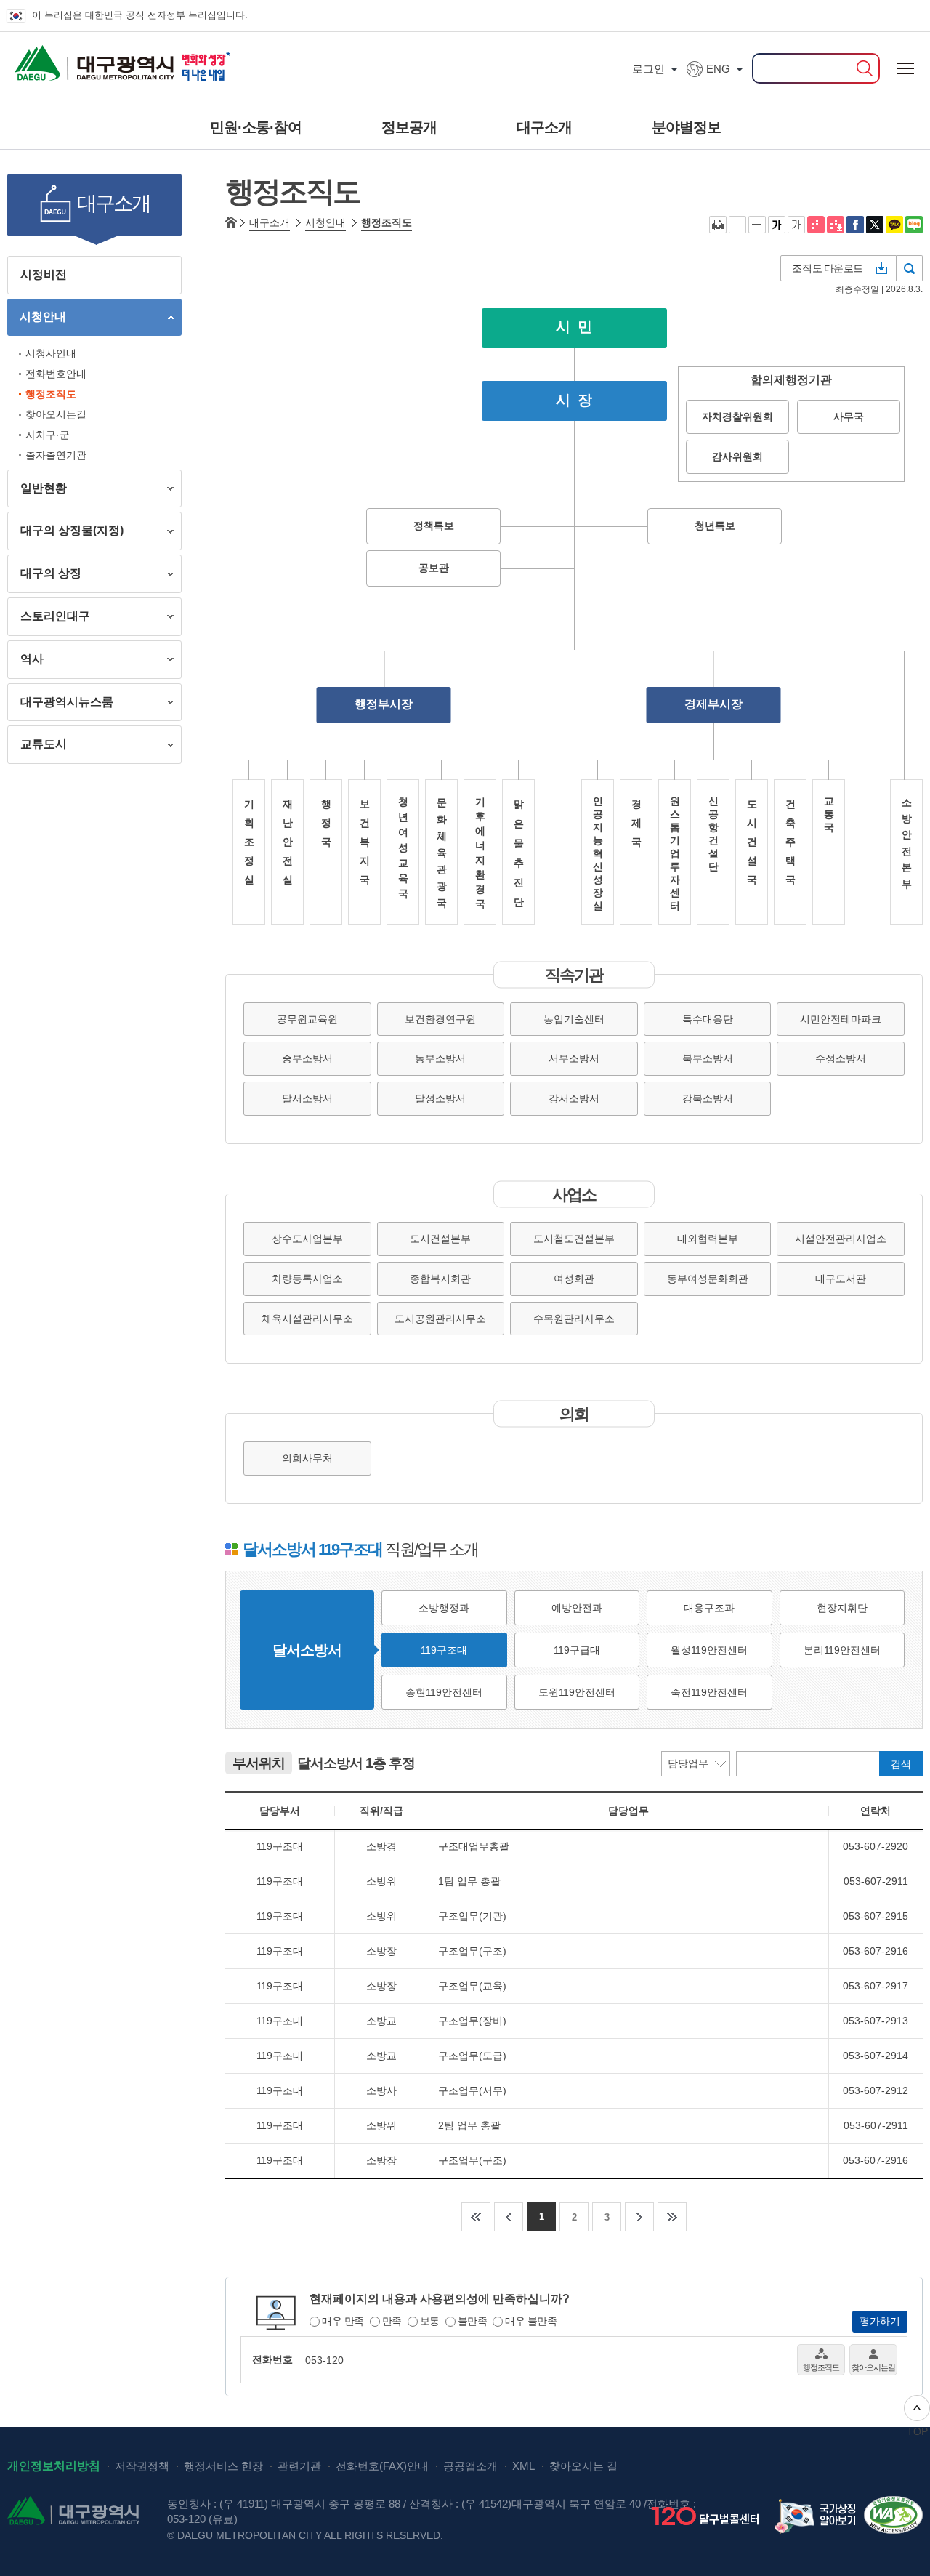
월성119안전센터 (709, 1650)
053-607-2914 (876, 2056)
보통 (430, 2321)
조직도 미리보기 (910, 268)
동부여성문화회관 (708, 1279)
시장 (578, 399)
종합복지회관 (440, 1279)
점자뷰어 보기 (816, 225)
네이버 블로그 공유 (914, 225)
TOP (917, 2431)
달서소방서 (307, 1098)
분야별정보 (686, 127)
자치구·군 (48, 435)
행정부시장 (384, 704)
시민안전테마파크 (841, 1019)
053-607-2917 (876, 1986)
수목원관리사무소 (574, 1319)
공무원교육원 (307, 1019)
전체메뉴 (905, 69)
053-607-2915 (876, 1916)
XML (523, 2466)
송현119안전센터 (444, 1692)
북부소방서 (708, 1058)
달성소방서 (440, 1098)
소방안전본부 (907, 843)
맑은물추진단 (519, 853)
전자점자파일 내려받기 (836, 225)
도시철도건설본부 (574, 1239)
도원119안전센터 (577, 1692)
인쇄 (718, 225)
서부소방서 (574, 1058)
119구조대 (444, 1650)
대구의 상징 (44, 576)
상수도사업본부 (307, 1239)
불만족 (473, 2321)
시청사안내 (51, 353)
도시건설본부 (440, 1239)
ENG (718, 69)
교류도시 (37, 747)
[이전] (509, 2217)
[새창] (818, 2515)
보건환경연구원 (440, 1019)
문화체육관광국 (442, 853)
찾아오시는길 (56, 414)
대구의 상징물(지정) (65, 533)
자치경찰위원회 (737, 416)
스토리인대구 (49, 619)
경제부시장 (713, 704)
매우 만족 (343, 2321)
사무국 (849, 416)
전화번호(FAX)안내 (382, 2466)
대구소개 (270, 222)
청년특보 (715, 525)
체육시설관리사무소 (307, 1319)
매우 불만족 (531, 2321)
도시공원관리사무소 (440, 1319)
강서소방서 (574, 1098)
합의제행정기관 (791, 380)
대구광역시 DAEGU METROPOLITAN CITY (68, 58)
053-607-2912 (876, 2090)
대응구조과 (709, 1608)
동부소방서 (440, 1058)
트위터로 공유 (875, 225)
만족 (392, 2321)
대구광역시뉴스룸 (60, 705)
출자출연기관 (56, 455)
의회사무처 (307, 1458)
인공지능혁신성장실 (598, 853)
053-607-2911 (876, 1881)
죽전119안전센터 (709, 1692)
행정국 (326, 823)
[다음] (639, 2217)
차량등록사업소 (307, 1279)
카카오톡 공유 (894, 225)
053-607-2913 (876, 2021)
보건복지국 (365, 842)
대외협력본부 (708, 1239)
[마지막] (672, 2217)
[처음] (476, 2217)
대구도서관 (841, 1279)
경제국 (636, 823)
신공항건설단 (713, 834)
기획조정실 (249, 842)
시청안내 (37, 319)
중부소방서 (307, 1058)
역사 (25, 662)
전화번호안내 (56, 374)
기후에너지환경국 (480, 853)
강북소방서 (708, 1098)
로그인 (648, 69)
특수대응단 (708, 1019)
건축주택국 (790, 842)
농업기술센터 (574, 1019)
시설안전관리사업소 (841, 1239)
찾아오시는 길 (583, 2466)
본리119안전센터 (842, 1650)
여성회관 (574, 1279)
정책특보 (434, 525)
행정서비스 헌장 (223, 2466)
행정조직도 (51, 394)
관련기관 (299, 2466)
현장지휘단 (842, 1608)
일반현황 (37, 491)
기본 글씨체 (796, 225)
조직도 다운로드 (828, 268)
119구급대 (577, 1650)
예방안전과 (577, 1608)
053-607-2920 (876, 1846)
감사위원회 (737, 456)
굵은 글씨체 (777, 225)
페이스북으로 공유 (855, 225)
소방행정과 (444, 1608)
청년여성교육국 (403, 848)
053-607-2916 (876, 1951)
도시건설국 (752, 842)
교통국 (829, 814)
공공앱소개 (470, 2466)
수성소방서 (841, 1058)
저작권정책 (142, 2466)
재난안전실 (288, 842)
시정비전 (44, 274)
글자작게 (757, 225)
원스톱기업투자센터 (675, 853)
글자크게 (737, 225)
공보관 (434, 567)
